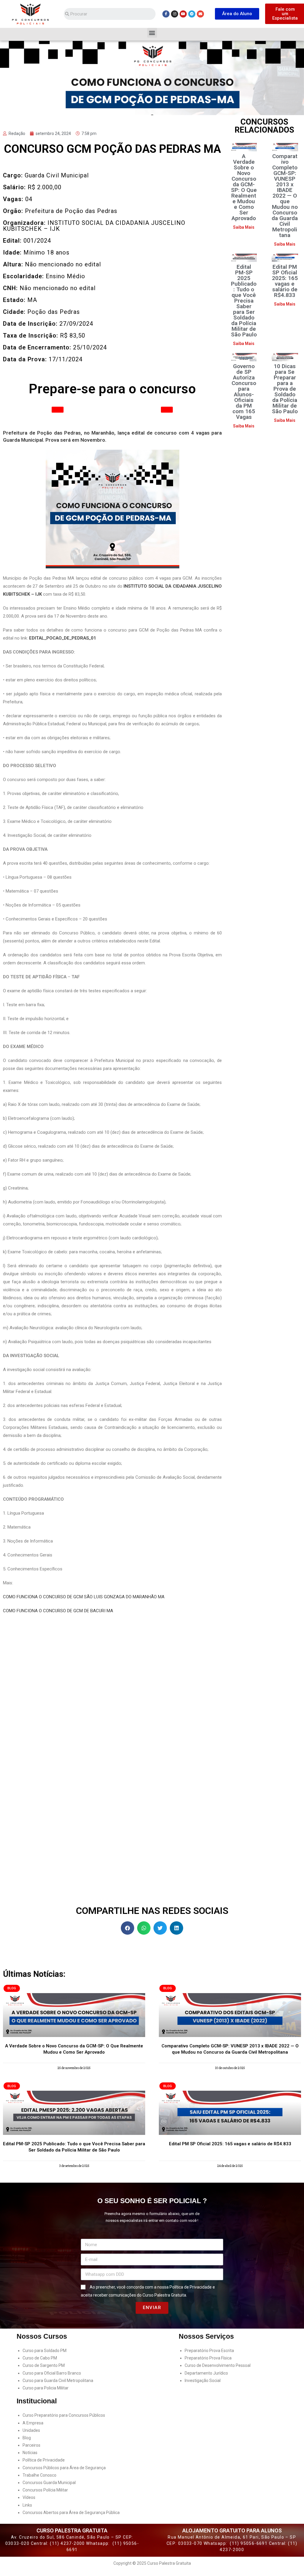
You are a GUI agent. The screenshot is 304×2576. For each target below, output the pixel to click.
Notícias (30, 2453)
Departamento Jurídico (206, 2373)
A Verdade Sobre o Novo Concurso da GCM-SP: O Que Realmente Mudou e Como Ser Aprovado (244, 187)
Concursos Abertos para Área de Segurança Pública (71, 2513)
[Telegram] (192, 14)
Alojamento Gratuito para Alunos (232, 2530)
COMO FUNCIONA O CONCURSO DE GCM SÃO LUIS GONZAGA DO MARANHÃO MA (84, 1597)
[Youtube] (183, 14)
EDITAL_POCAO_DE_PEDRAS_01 (63, 638)
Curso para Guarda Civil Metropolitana (58, 2381)
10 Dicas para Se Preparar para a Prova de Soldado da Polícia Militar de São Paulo (285, 389)
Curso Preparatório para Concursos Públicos (64, 2415)
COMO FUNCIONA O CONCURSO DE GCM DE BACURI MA (58, 1611)
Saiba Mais (244, 227)
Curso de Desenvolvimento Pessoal (218, 2365)
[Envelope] (200, 14)
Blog (27, 2438)
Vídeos (29, 2497)
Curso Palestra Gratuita (72, 2530)
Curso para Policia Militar (46, 2388)
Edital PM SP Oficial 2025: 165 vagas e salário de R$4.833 (285, 281)
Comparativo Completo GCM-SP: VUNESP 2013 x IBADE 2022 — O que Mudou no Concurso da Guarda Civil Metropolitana (285, 196)
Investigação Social (203, 2381)
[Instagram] (175, 14)
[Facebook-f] (166, 14)
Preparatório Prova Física (208, 2358)
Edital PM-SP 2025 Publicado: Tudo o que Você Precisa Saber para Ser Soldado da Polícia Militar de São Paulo (244, 301)
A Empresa (33, 2423)
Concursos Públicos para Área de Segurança (64, 2468)
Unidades (31, 2430)
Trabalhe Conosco (39, 2475)
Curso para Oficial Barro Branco (52, 2373)
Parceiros (31, 2445)
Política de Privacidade (191, 2287)
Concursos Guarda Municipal (49, 2483)
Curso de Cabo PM (40, 2358)
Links (27, 2505)
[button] (237, 14)
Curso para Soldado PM (45, 2351)
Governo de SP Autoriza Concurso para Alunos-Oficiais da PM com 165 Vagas (244, 392)
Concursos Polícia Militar (45, 2490)
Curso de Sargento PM (44, 2365)
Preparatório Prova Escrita (209, 2351)
